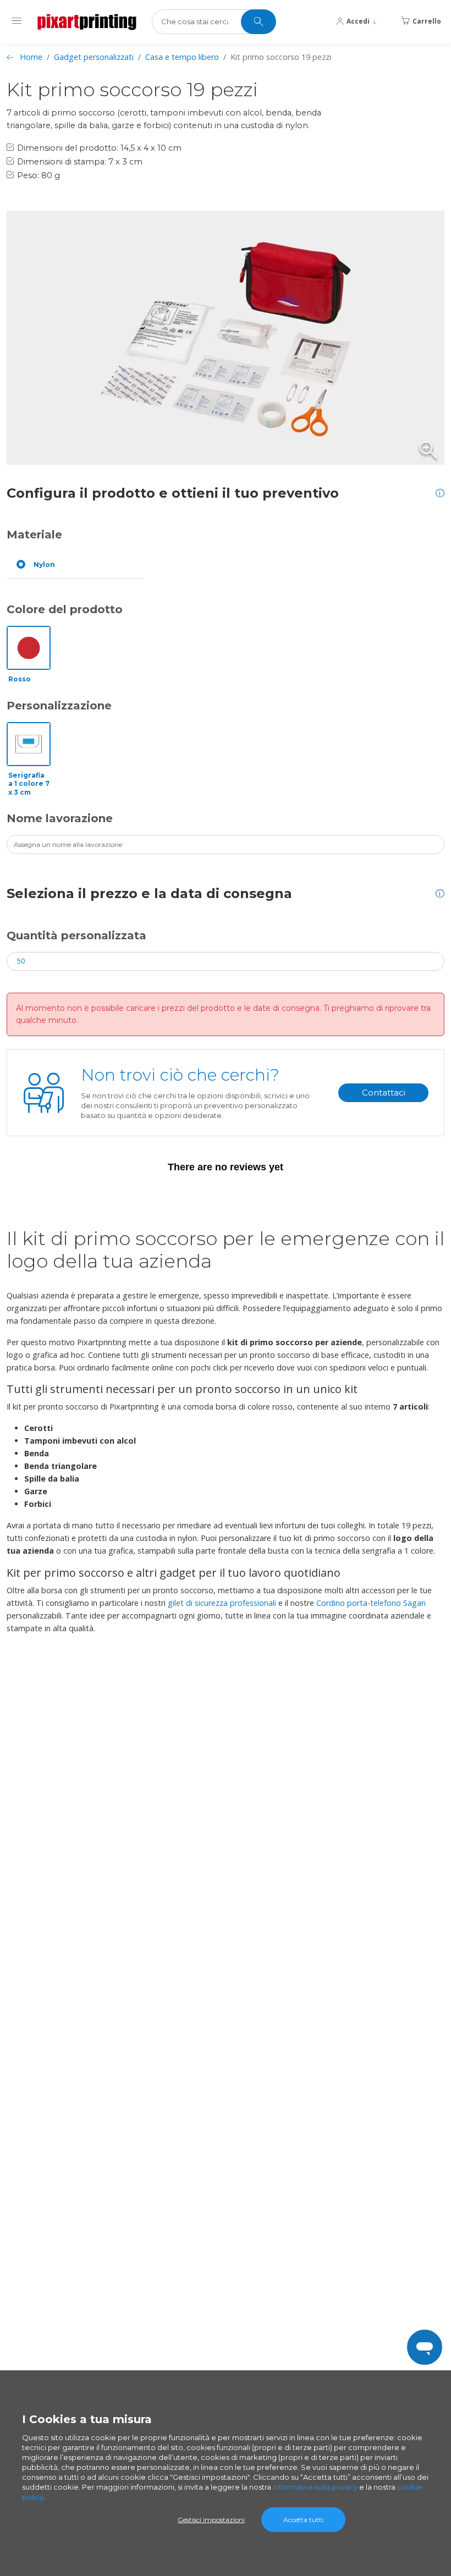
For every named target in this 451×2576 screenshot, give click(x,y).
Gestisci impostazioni (211, 2520)
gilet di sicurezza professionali (222, 1603)
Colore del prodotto (65, 609)
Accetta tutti (303, 2520)
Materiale (34, 535)
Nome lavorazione (60, 818)
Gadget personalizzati (94, 57)
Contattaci (384, 1092)
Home (31, 57)
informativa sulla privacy (315, 2487)
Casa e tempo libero (182, 57)
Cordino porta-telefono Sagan (371, 1603)
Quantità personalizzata (76, 935)
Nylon (44, 565)
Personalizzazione (59, 706)
